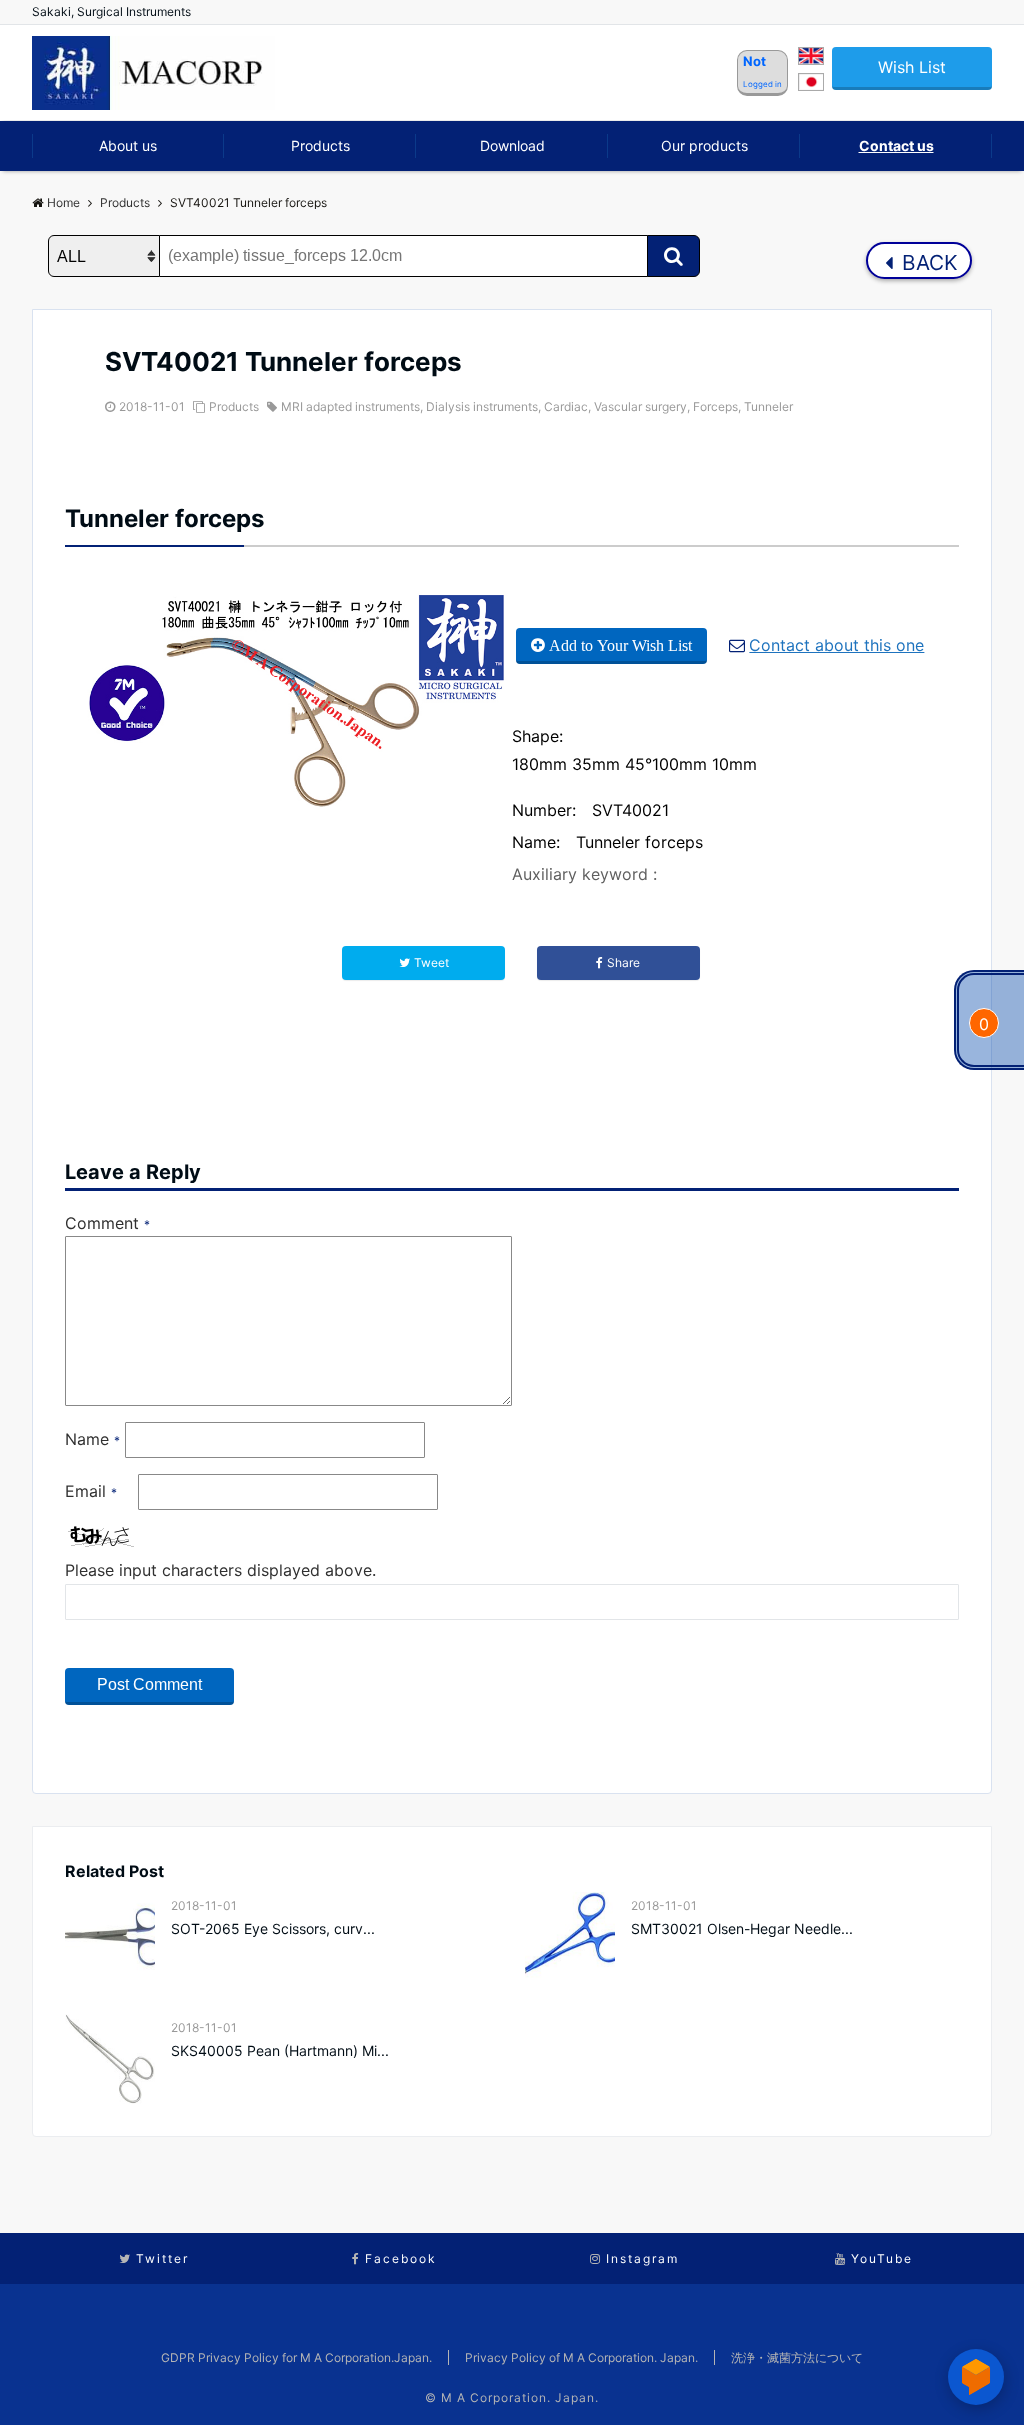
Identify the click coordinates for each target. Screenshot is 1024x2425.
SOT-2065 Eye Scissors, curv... (273, 1928)
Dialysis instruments (482, 406)
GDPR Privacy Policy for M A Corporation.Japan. (296, 2357)
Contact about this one (836, 645)
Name (92, 1439)
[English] (811, 59)
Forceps (715, 406)
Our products (704, 145)
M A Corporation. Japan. (520, 2397)
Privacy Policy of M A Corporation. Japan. (581, 2357)
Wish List (912, 67)
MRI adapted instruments (350, 406)
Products (320, 145)
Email (91, 1491)
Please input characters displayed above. (220, 1570)
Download (512, 145)
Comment (107, 1223)
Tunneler (768, 406)
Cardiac (566, 406)
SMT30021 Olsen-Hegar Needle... (742, 1928)
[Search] (673, 256)
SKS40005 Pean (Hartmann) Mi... (280, 2050)
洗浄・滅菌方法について (797, 2357)
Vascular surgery (640, 406)
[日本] (811, 85)
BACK (927, 262)
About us (128, 145)
